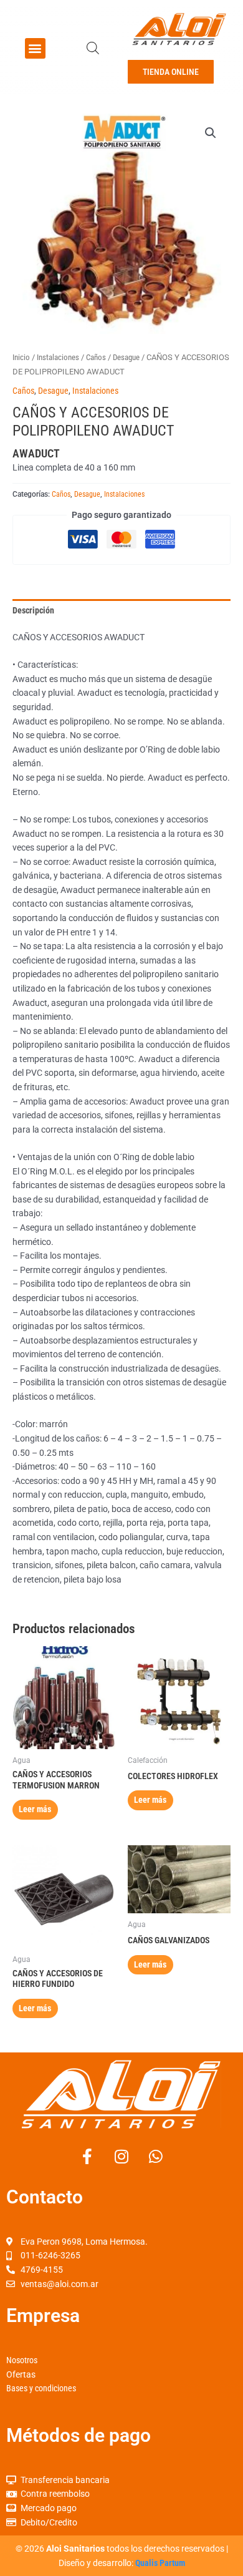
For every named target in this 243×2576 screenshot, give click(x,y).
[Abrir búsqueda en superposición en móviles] (93, 48)
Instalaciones (58, 357)
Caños (96, 357)
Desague (126, 357)
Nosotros (22, 2360)
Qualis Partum (160, 2563)
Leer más (35, 1809)
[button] (35, 48)
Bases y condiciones (41, 2388)
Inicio (21, 357)
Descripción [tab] (33, 610)
